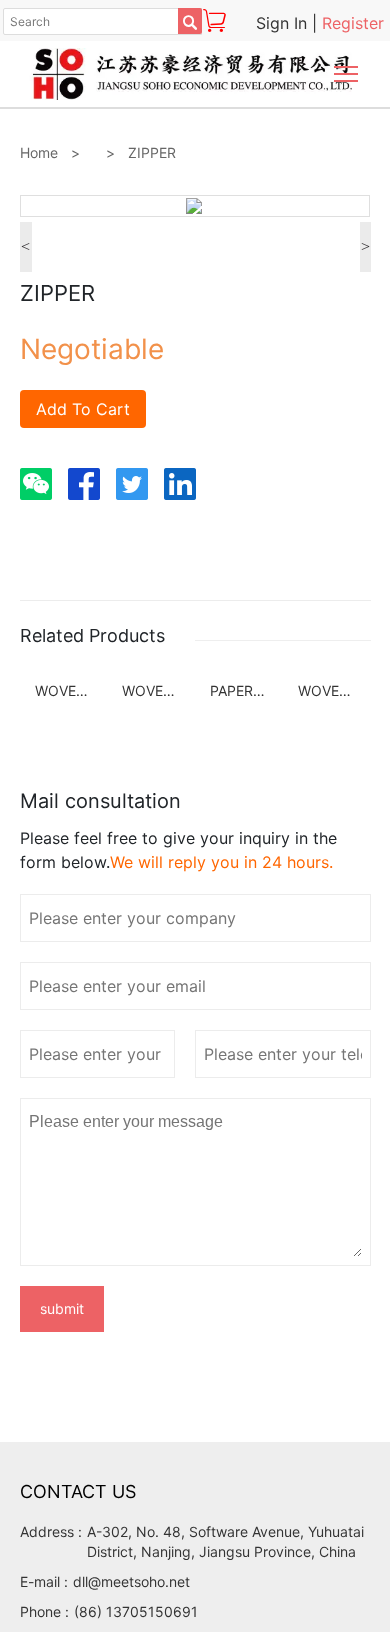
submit (62, 1308)
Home (39, 152)
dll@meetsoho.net (131, 1581)
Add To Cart (83, 409)
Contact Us (78, 1491)
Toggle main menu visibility (346, 72)
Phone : (44, 1611)
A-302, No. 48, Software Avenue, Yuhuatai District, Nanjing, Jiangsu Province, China (225, 1541)
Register (353, 23)
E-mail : (44, 1581)
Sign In (284, 23)
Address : (51, 1531)
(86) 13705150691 (136, 1611)
